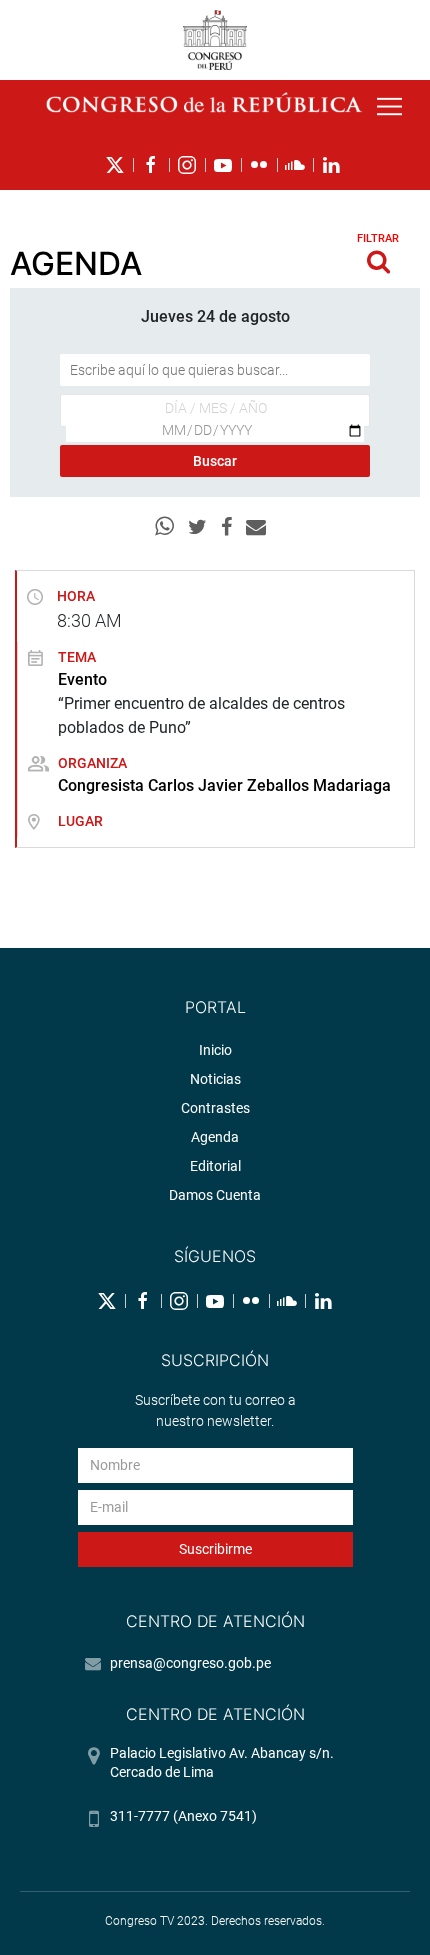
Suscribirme (215, 1549)
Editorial (215, 1166)
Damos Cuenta (215, 1195)
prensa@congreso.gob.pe (190, 1663)
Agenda (215, 1137)
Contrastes (215, 1108)
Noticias (215, 1079)
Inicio (215, 1050)
